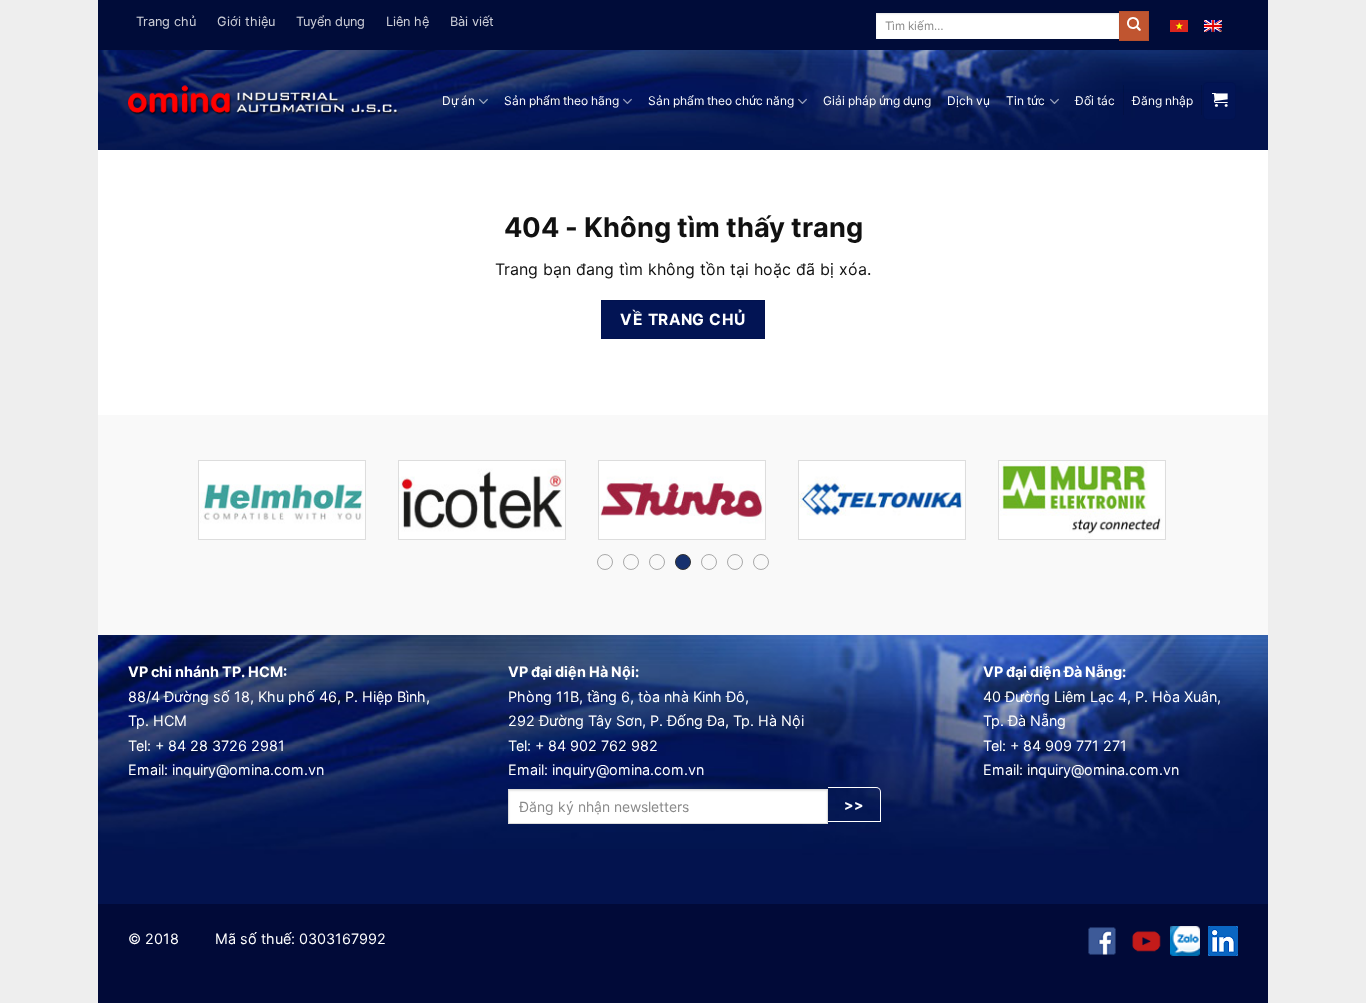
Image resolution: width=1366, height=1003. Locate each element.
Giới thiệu (246, 21)
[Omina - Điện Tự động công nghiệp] (263, 100)
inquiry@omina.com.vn (248, 769)
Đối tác (1095, 100)
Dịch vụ (968, 100)
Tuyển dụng (330, 21)
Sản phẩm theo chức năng (721, 100)
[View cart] (1219, 101)
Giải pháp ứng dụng (877, 100)
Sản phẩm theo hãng (561, 100)
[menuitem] (1179, 25)
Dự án (458, 100)
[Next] (1207, 508)
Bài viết (472, 21)
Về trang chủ (683, 319)
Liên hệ (407, 21)
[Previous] (159, 508)
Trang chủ (166, 21)
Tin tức (1025, 100)
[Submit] (1134, 26)
